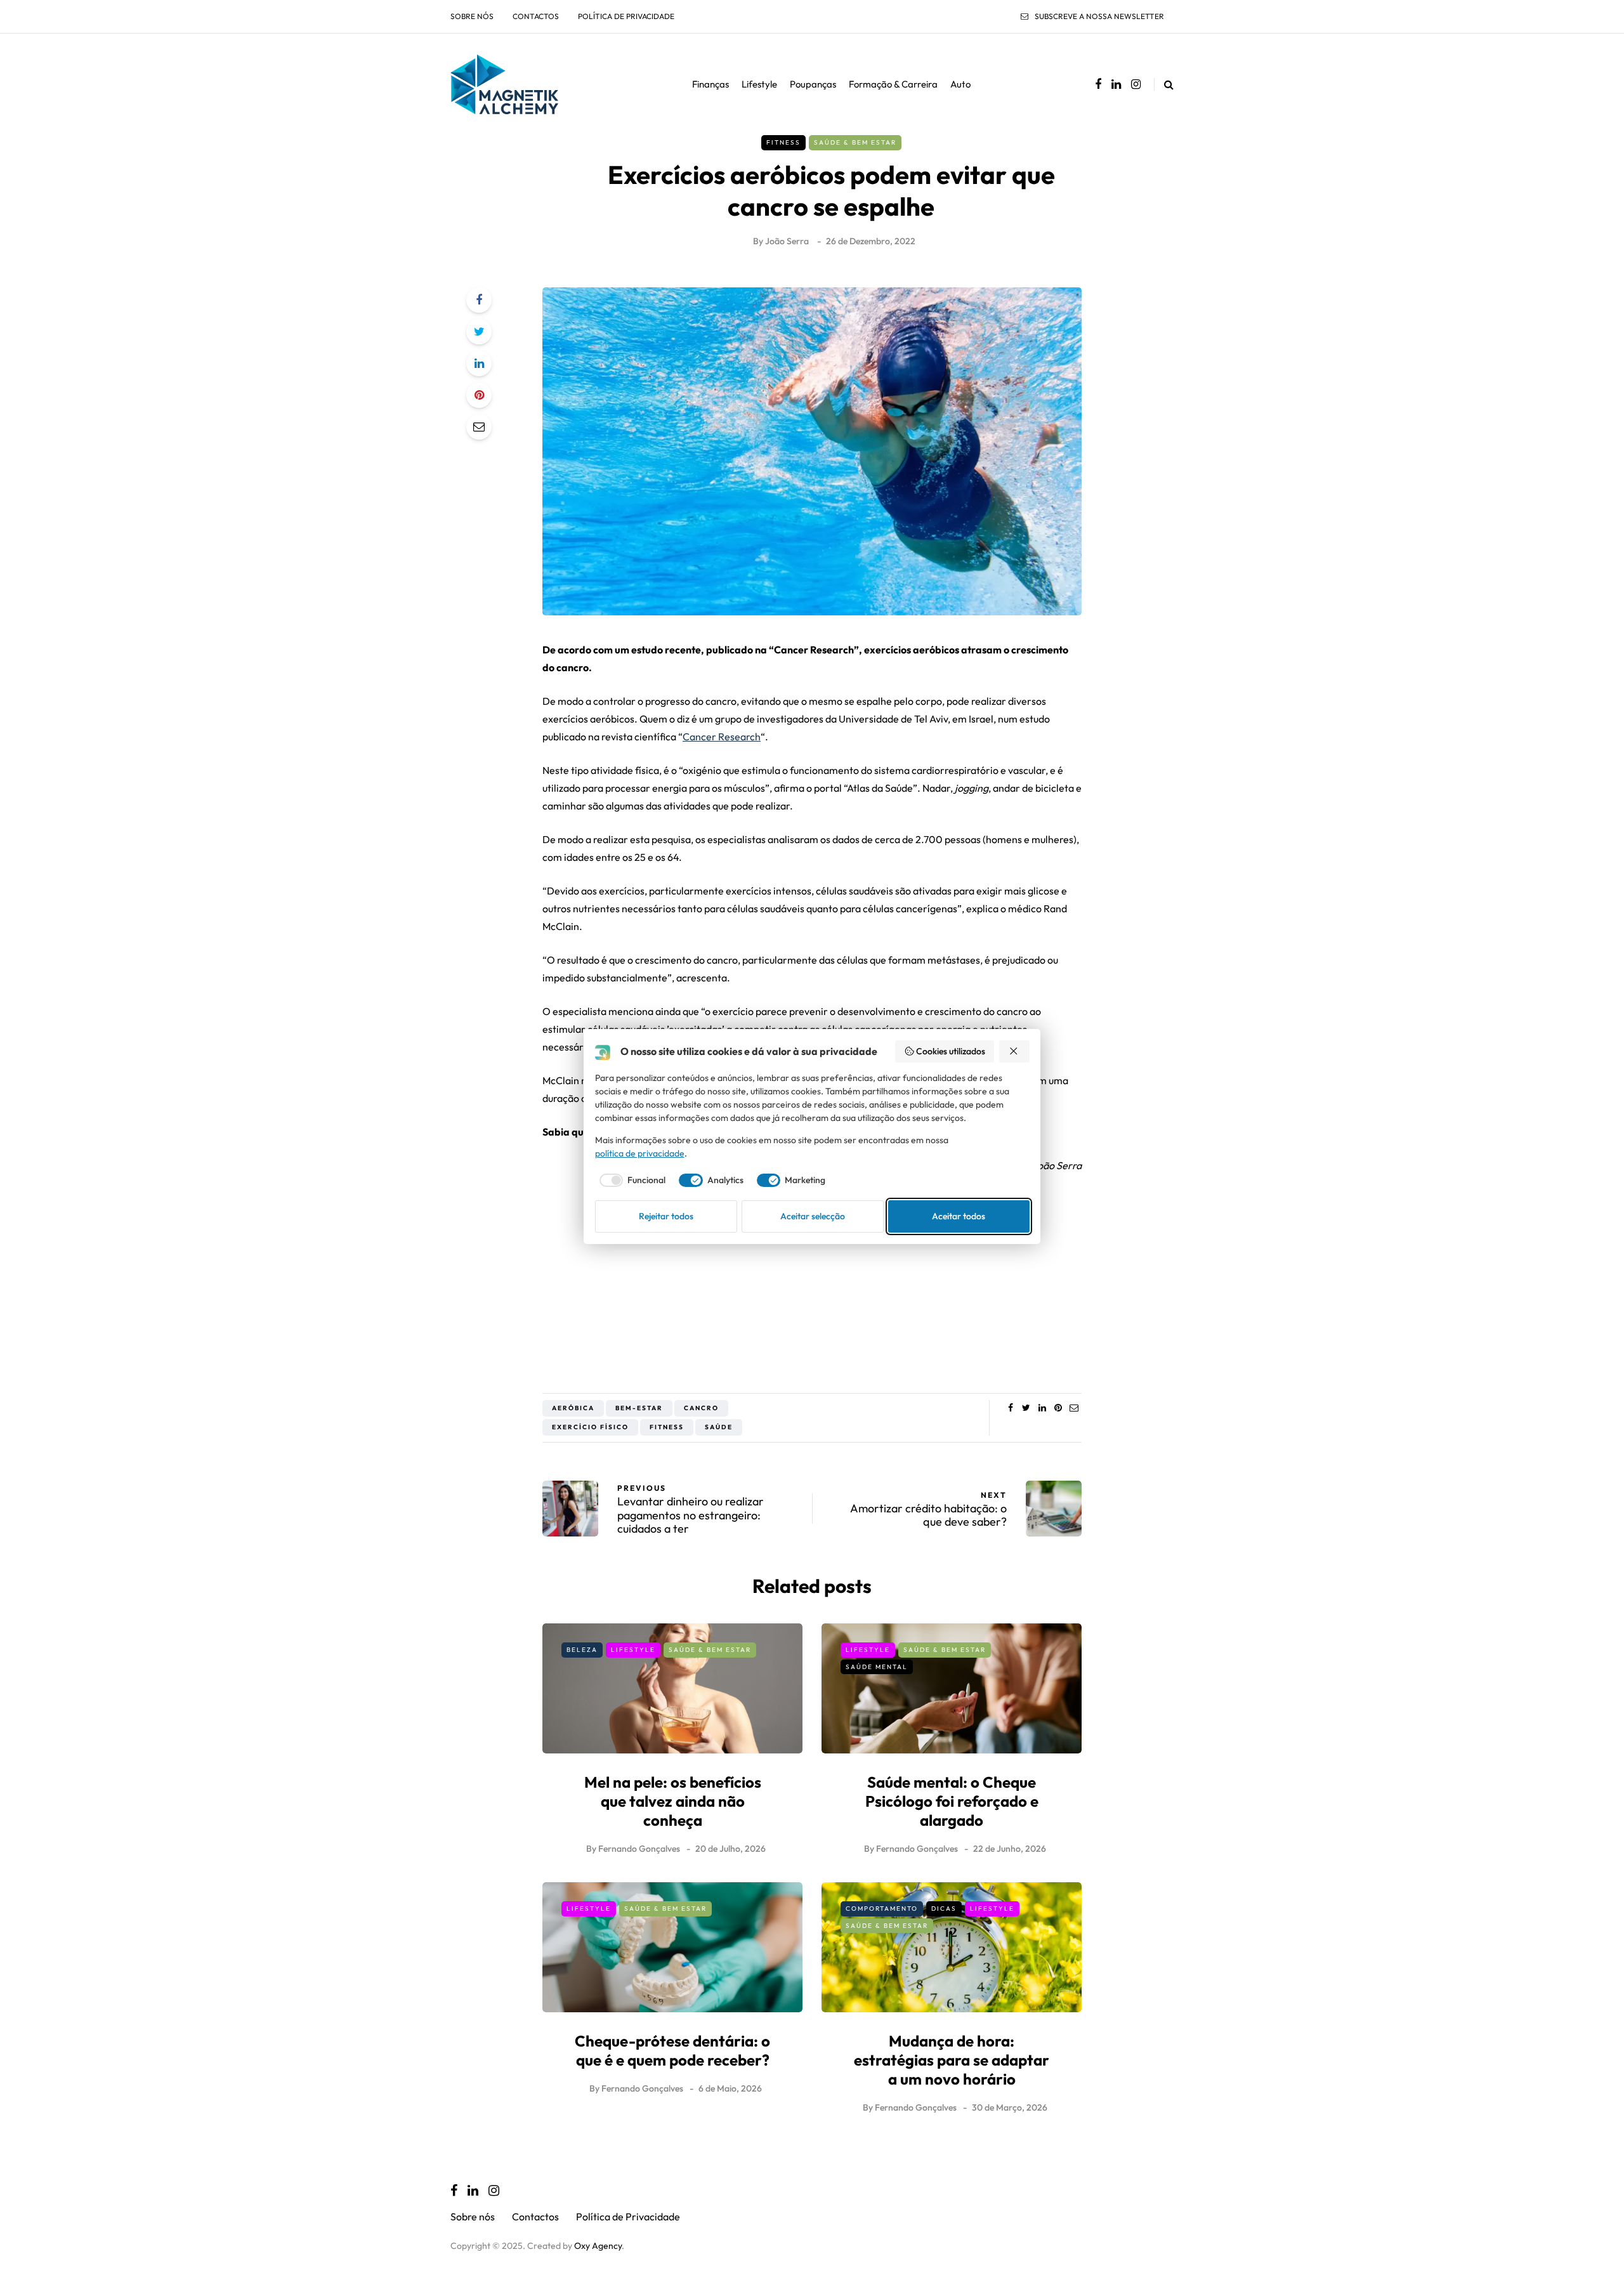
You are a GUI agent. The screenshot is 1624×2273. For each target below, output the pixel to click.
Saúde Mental (877, 1667)
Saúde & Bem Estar (855, 142)
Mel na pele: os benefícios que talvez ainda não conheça (673, 1801)
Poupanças (813, 84)
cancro (701, 1408)
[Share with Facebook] (479, 300)
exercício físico (590, 1427)
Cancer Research (722, 737)
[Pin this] (479, 395)
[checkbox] (631, 1181)
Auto (960, 84)
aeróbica (573, 1408)
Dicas (944, 1909)
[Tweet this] (479, 332)
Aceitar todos (959, 1216)
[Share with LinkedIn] (479, 364)
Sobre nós (472, 16)
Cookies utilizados (951, 1051)
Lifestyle (759, 84)
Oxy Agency (598, 2246)
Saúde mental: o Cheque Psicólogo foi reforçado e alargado (952, 1801)
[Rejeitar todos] (1014, 1051)
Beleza (582, 1650)
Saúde (719, 1427)
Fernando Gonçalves (639, 1849)
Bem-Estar (639, 1408)
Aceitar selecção (813, 1216)
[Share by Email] (479, 427)
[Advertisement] (812, 1279)
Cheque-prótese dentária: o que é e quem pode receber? (672, 2050)
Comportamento (882, 1909)
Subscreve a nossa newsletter (1099, 16)
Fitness (783, 142)
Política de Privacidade (626, 16)
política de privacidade (640, 1153)
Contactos (536, 16)
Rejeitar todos (666, 1216)
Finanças (710, 84)
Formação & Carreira (893, 84)
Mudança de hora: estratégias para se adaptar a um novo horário (952, 2060)
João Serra (787, 241)
